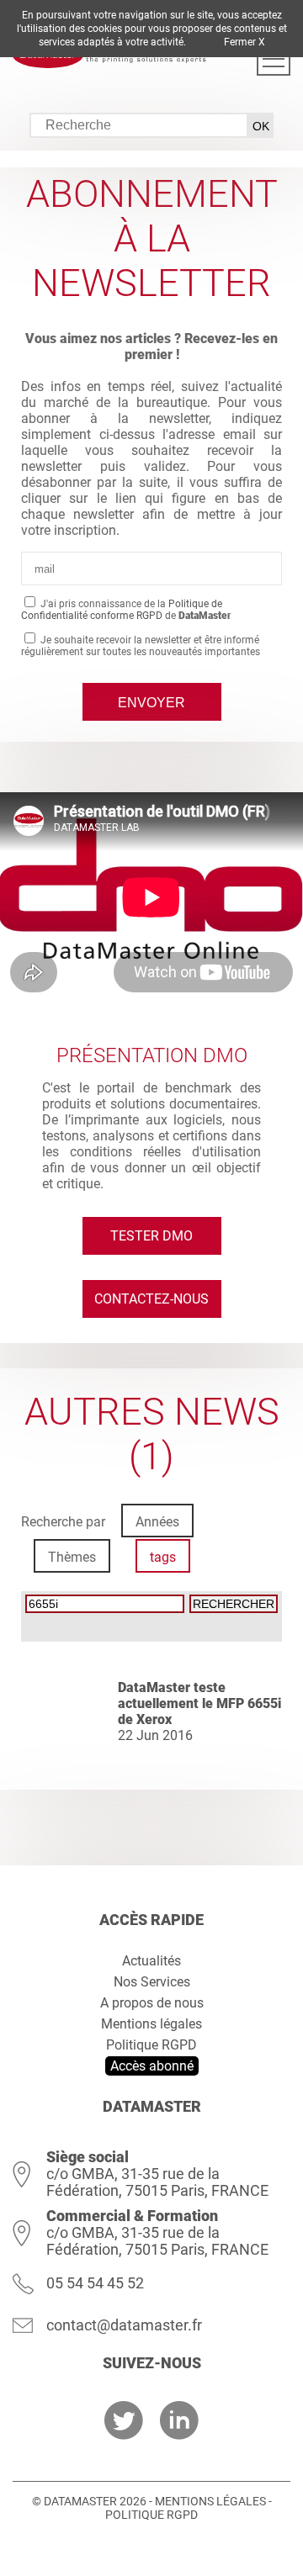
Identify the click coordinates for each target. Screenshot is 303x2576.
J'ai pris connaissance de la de (126, 610)
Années (157, 1522)
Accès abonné (152, 2066)
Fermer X (245, 42)
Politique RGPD (151, 2045)
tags (163, 1557)
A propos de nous (152, 2003)
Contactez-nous (151, 1299)
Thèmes (72, 1557)
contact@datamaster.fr (124, 2325)
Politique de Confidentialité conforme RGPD (122, 610)
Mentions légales (151, 2024)
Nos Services (152, 1982)
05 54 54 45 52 (95, 2283)
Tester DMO (151, 1236)
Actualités (151, 1961)
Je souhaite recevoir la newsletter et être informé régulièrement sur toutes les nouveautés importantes (141, 646)
